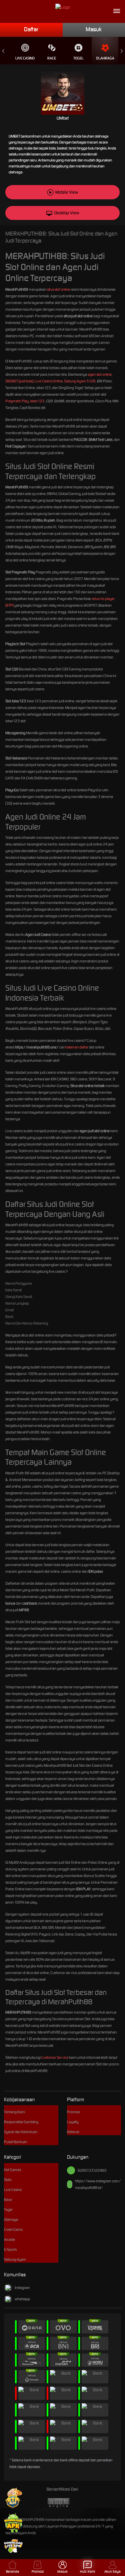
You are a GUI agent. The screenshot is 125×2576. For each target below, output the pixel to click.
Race (52, 58)
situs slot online (58, 289)
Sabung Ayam (15, 2259)
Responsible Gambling (21, 2122)
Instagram (22, 2288)
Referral (73, 2132)
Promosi (73, 2112)
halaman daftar (77, 1047)
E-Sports (10, 2249)
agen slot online (100, 374)
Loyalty (73, 2122)
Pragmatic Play (17, 401)
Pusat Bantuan (15, 2142)
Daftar (31, 29)
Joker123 (37, 401)
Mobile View (67, 192)
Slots (8, 2180)
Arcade (9, 2239)
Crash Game (13, 2229)
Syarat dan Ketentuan (21, 2132)
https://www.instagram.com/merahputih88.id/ (98, 2184)
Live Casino (25, 58)
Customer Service (55, 2057)
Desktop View (67, 213)
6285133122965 (92, 2170)
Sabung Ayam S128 (80, 381)
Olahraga (105, 58)
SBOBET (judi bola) (19, 381)
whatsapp (22, 2299)
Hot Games (12, 2170)
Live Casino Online (49, 381)
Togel (78, 58)
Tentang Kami (14, 2112)
